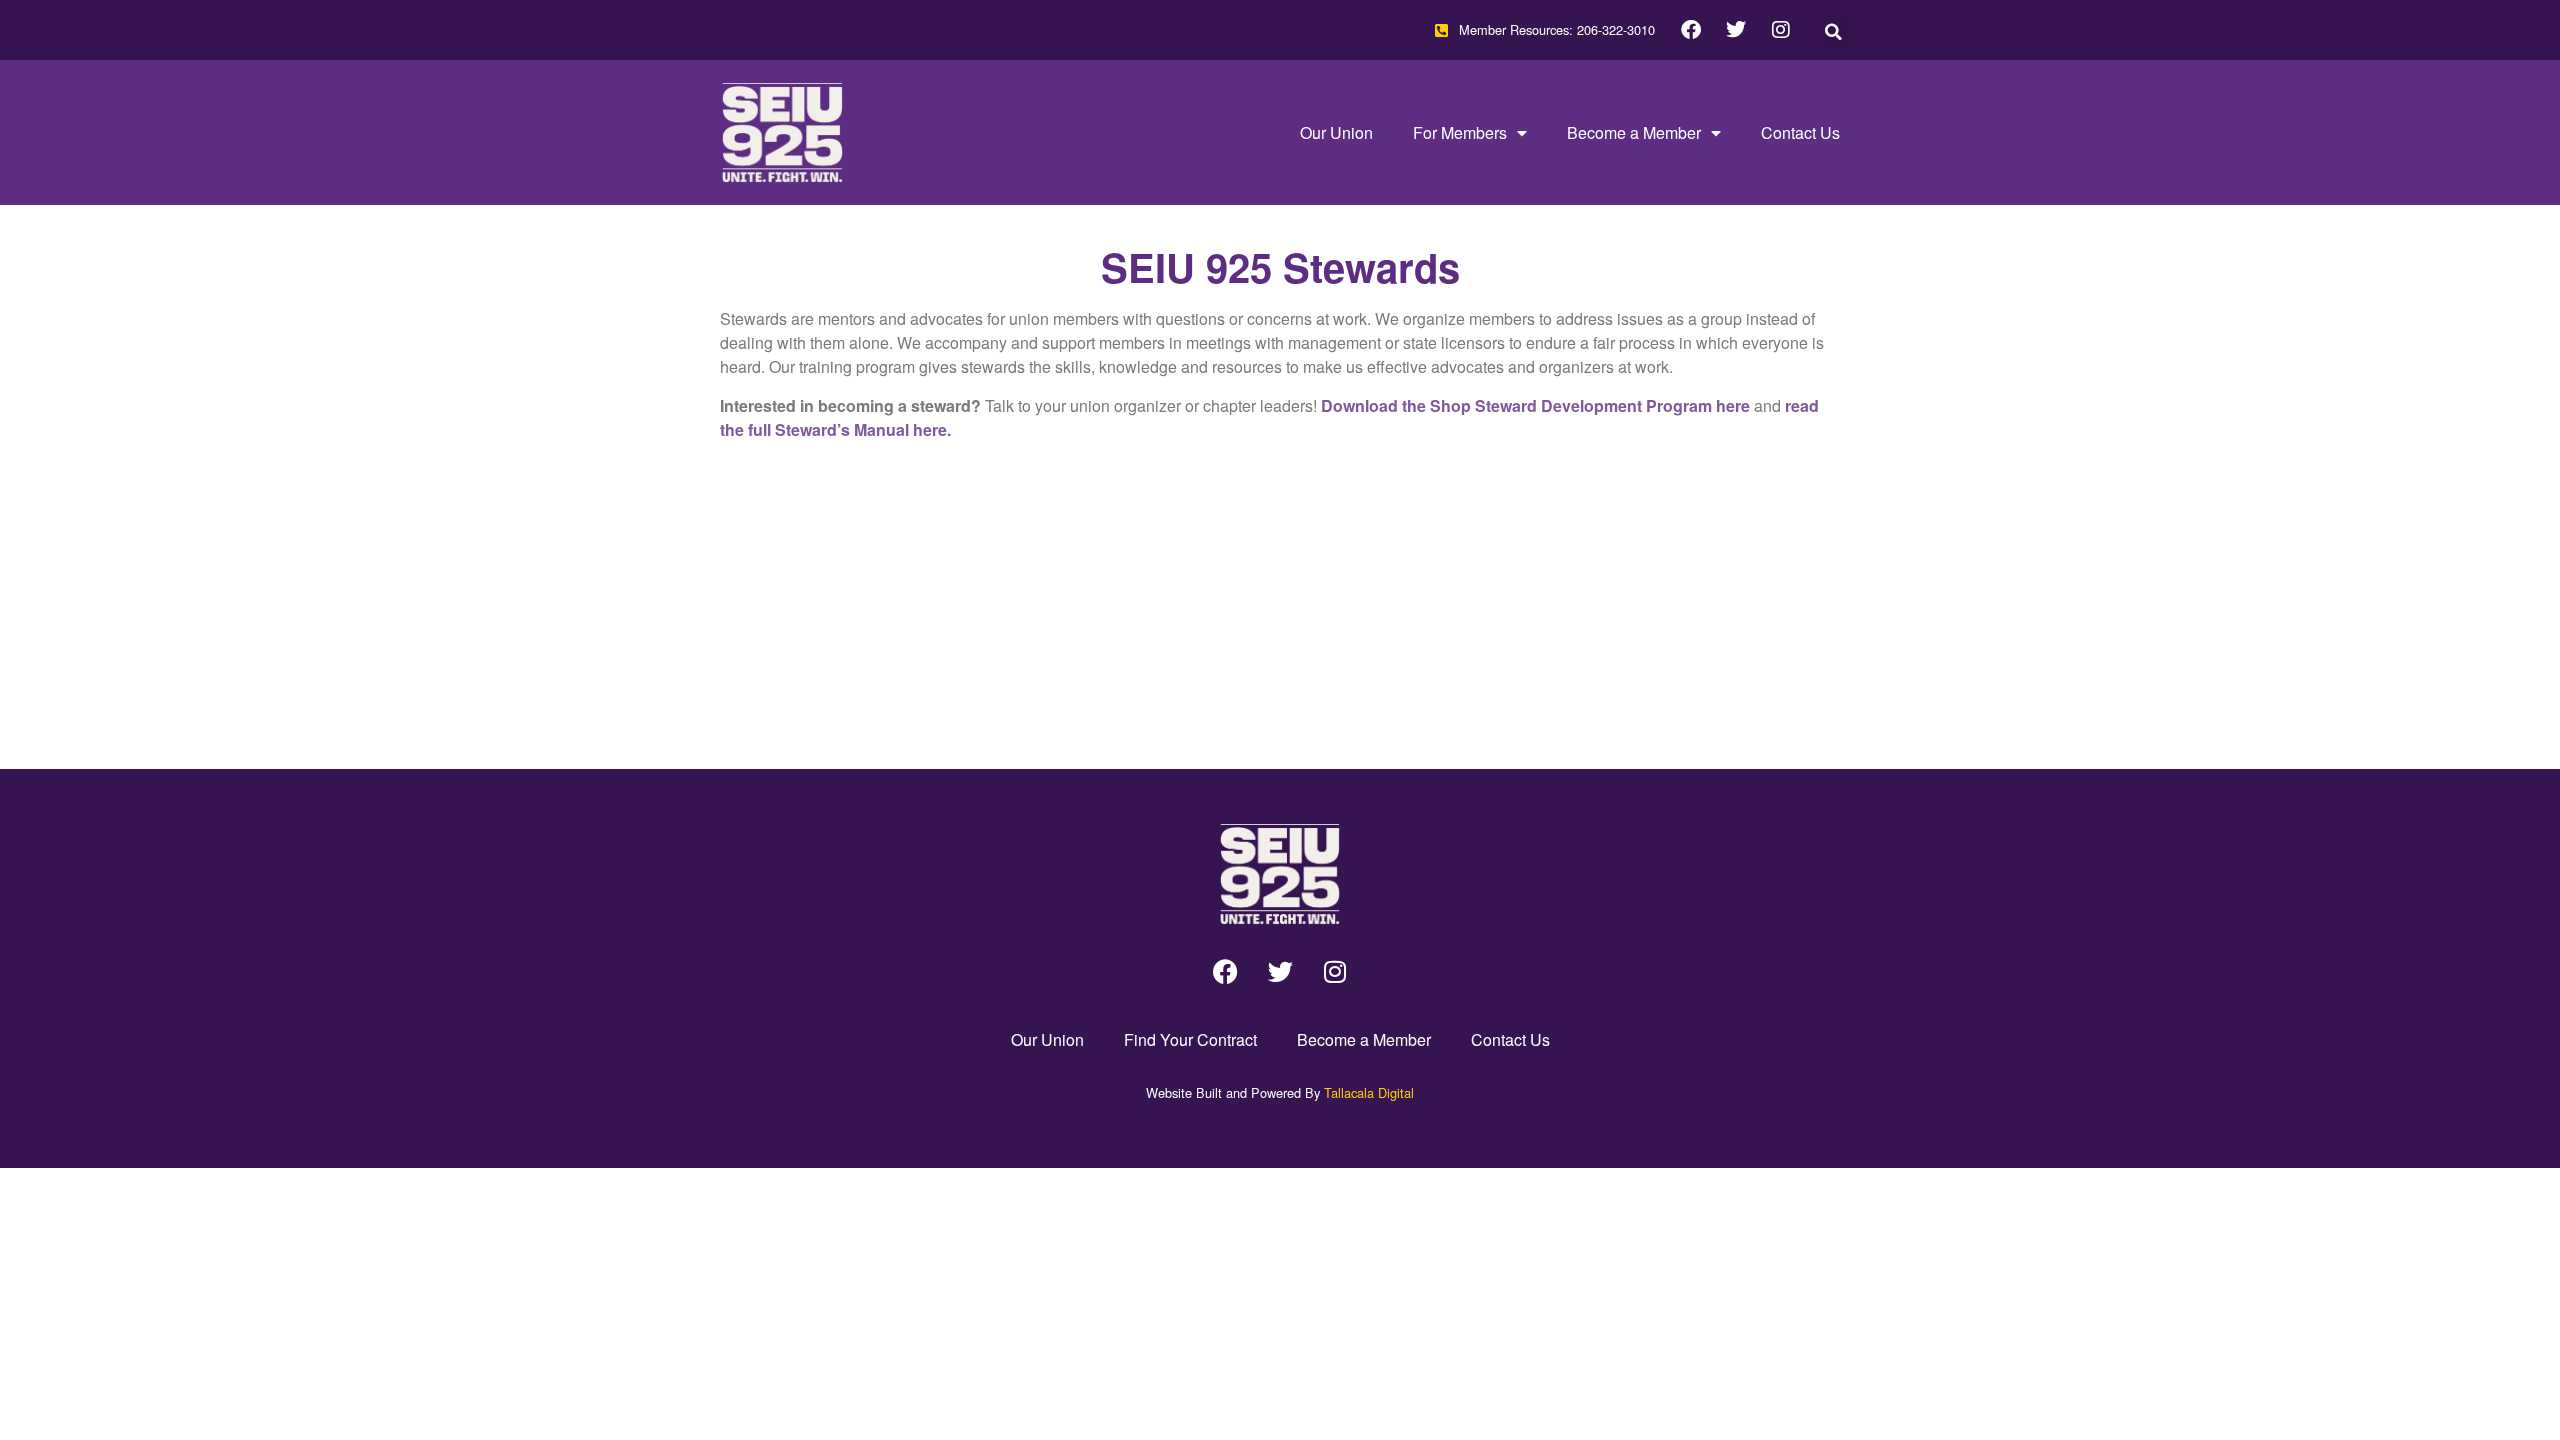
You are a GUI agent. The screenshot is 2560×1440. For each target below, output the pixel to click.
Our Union (1336, 132)
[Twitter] (1736, 30)
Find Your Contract (1190, 1039)
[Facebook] (1691, 30)
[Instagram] (1781, 30)
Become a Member (1634, 132)
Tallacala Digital (1369, 1092)
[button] (1833, 31)
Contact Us (1800, 132)
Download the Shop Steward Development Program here (1535, 405)
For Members (1460, 132)
